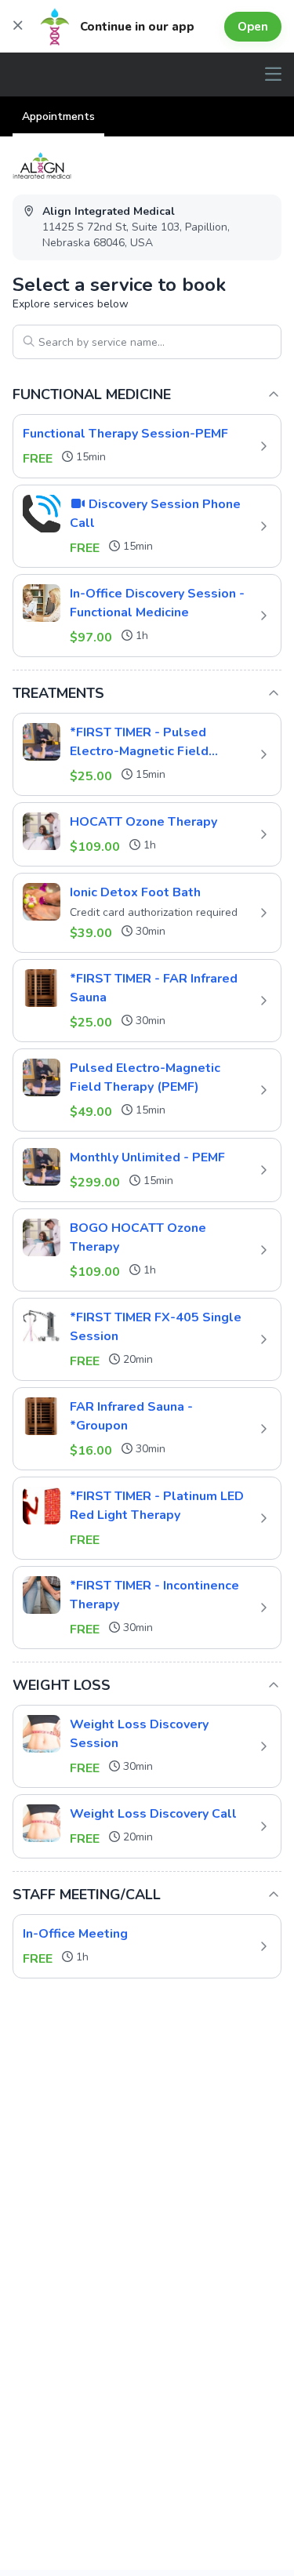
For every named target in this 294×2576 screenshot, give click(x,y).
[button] (147, 446)
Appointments (58, 116)
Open (253, 27)
